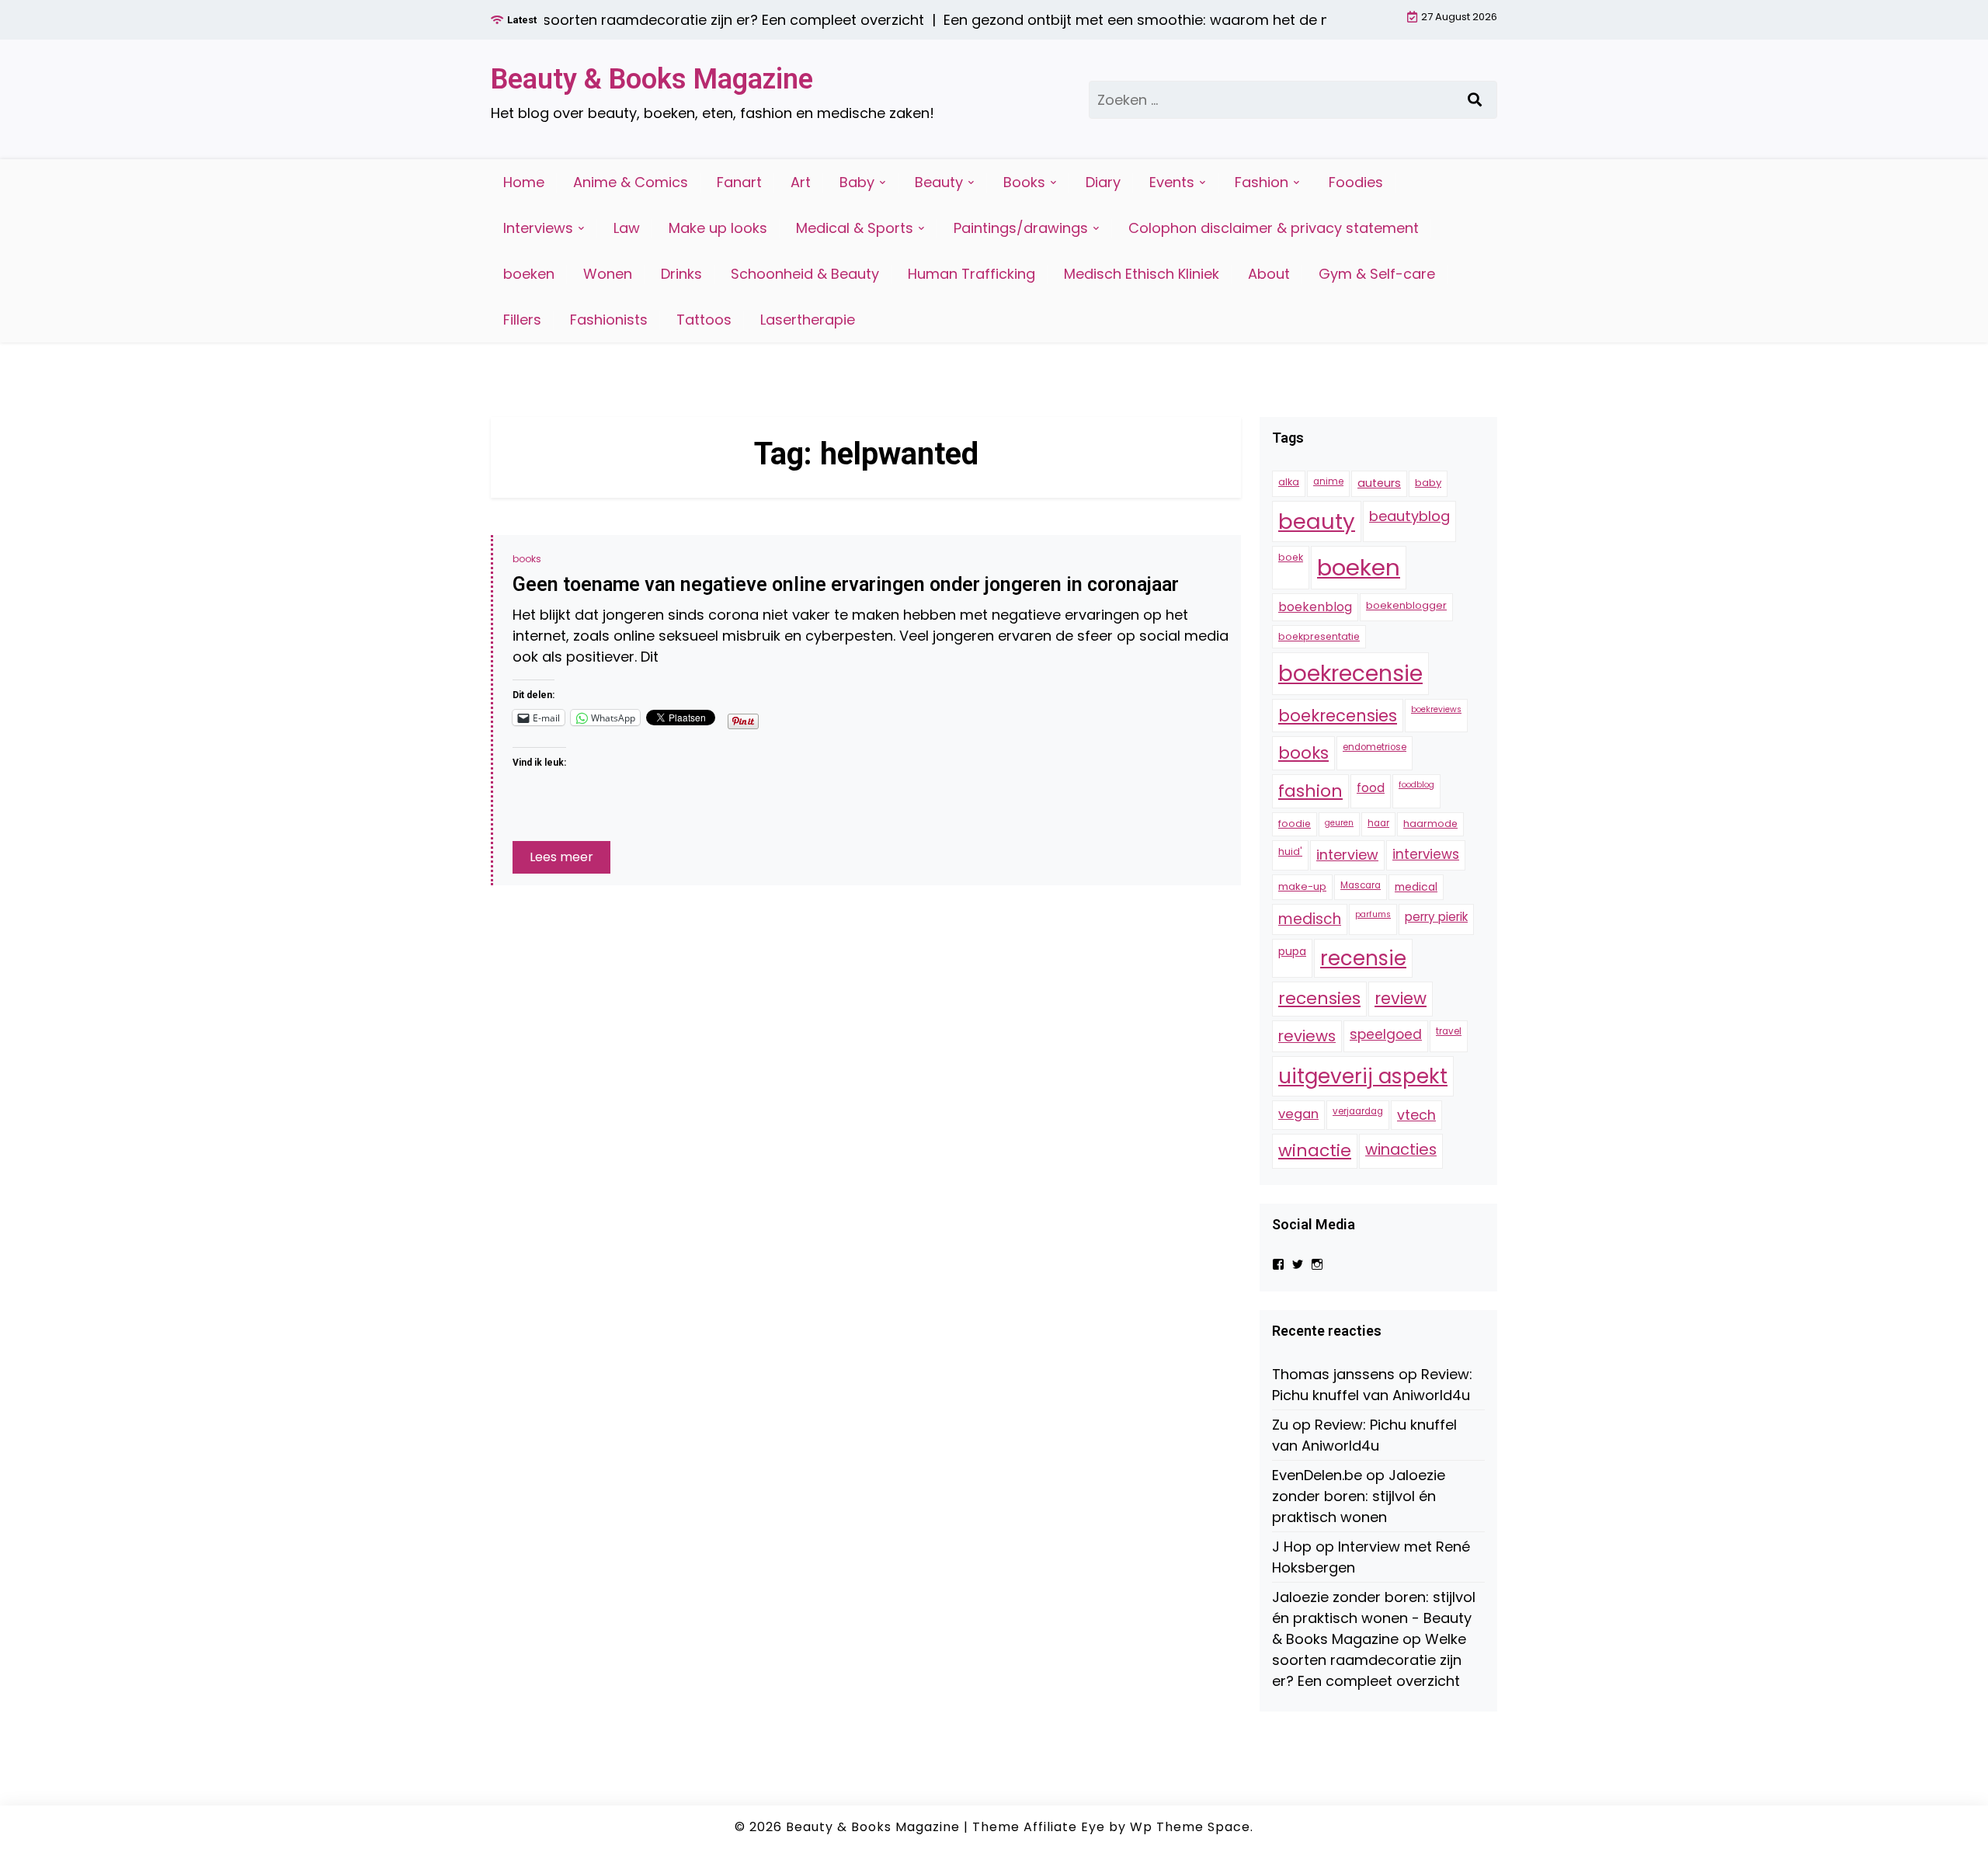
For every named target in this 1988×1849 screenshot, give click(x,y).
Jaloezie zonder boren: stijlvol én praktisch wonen (1359, 1497)
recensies (1319, 999)
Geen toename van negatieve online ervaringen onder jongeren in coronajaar (846, 584)
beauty (1317, 522)
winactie (1315, 1151)
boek (1291, 558)
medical (1416, 887)
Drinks (681, 274)
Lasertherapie (808, 320)
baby (1428, 483)
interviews (1426, 855)
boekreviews (1436, 709)
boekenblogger (1406, 606)
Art (801, 182)
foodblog (1416, 785)
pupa (1292, 951)
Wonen (608, 274)
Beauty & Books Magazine (652, 79)
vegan (1298, 1114)
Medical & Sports (855, 228)
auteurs (1379, 484)
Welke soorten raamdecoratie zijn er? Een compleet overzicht (1369, 1661)
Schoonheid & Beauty (805, 274)
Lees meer (561, 857)
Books (1024, 182)
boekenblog (1315, 608)
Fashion (1262, 182)
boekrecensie (1350, 674)
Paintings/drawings (1021, 228)
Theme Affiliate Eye (1039, 1827)
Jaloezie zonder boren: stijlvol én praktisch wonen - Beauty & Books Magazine (1374, 1619)
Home (524, 182)
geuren (1339, 824)
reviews (1307, 1037)
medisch (1310, 919)
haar (1378, 824)
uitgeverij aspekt (1363, 1077)
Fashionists (609, 320)
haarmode (1430, 824)
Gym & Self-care (1377, 274)
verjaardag (1358, 1111)
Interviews (538, 228)
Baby (857, 182)
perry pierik (1436, 917)
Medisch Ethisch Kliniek (1142, 274)
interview (1347, 855)
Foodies (1356, 182)
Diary (1103, 182)
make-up (1302, 886)
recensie (1363, 958)
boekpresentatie (1319, 636)
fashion (1310, 792)
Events (1172, 182)
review (1401, 999)
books (527, 559)
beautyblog (1409, 517)
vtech (1416, 1115)
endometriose (1375, 748)
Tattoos (704, 320)
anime (1328, 482)
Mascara (1361, 885)
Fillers (522, 320)
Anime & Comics (631, 182)
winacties (1401, 1150)
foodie (1295, 824)
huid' (1290, 852)
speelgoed (1386, 1035)
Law (627, 228)
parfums (1373, 914)
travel (1449, 1032)
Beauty (939, 182)
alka (1289, 483)
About (1269, 274)
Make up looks (718, 228)
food (1371, 789)
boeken (529, 274)
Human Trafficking (971, 274)
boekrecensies (1338, 716)
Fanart (739, 182)
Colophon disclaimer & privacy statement (1274, 228)
